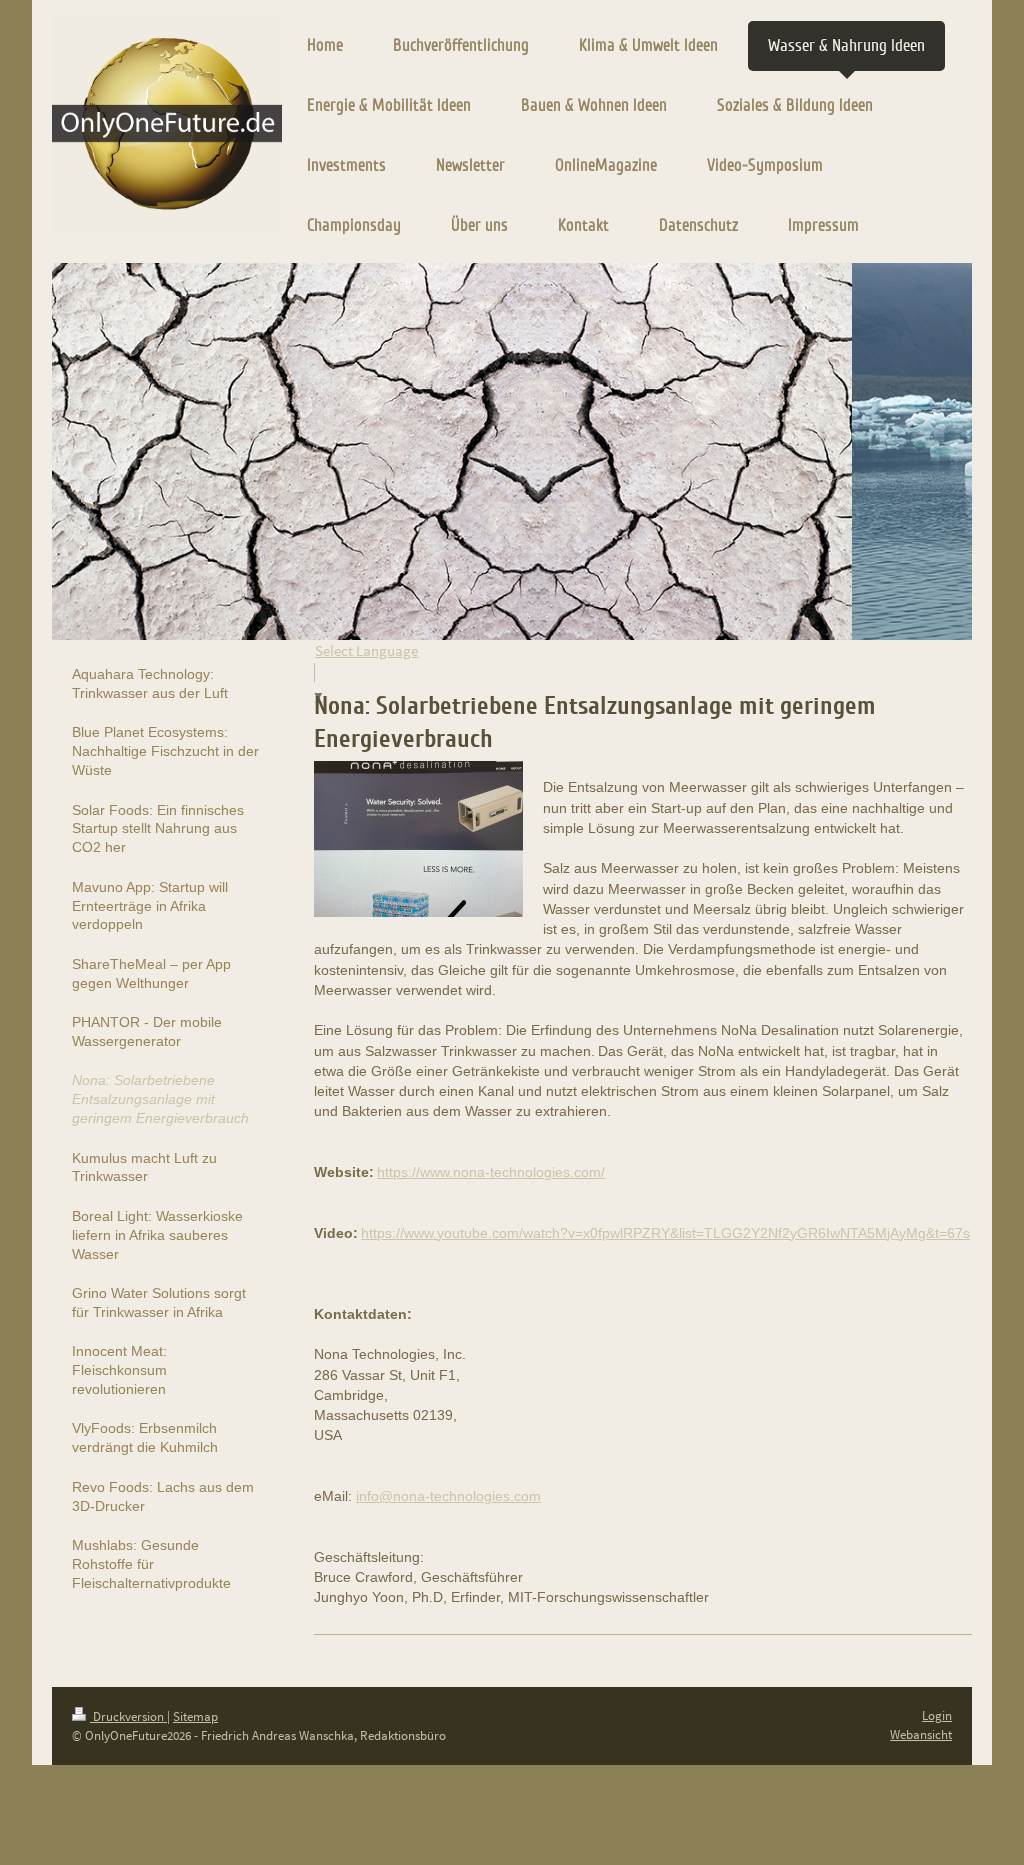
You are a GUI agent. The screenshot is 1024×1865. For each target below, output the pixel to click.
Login (937, 1715)
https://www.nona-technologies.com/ (491, 1172)
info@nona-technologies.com (448, 1496)
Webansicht (921, 1734)
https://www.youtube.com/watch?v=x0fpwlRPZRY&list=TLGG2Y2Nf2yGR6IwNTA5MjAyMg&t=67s (665, 1233)
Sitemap (195, 1716)
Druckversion (128, 1716)
